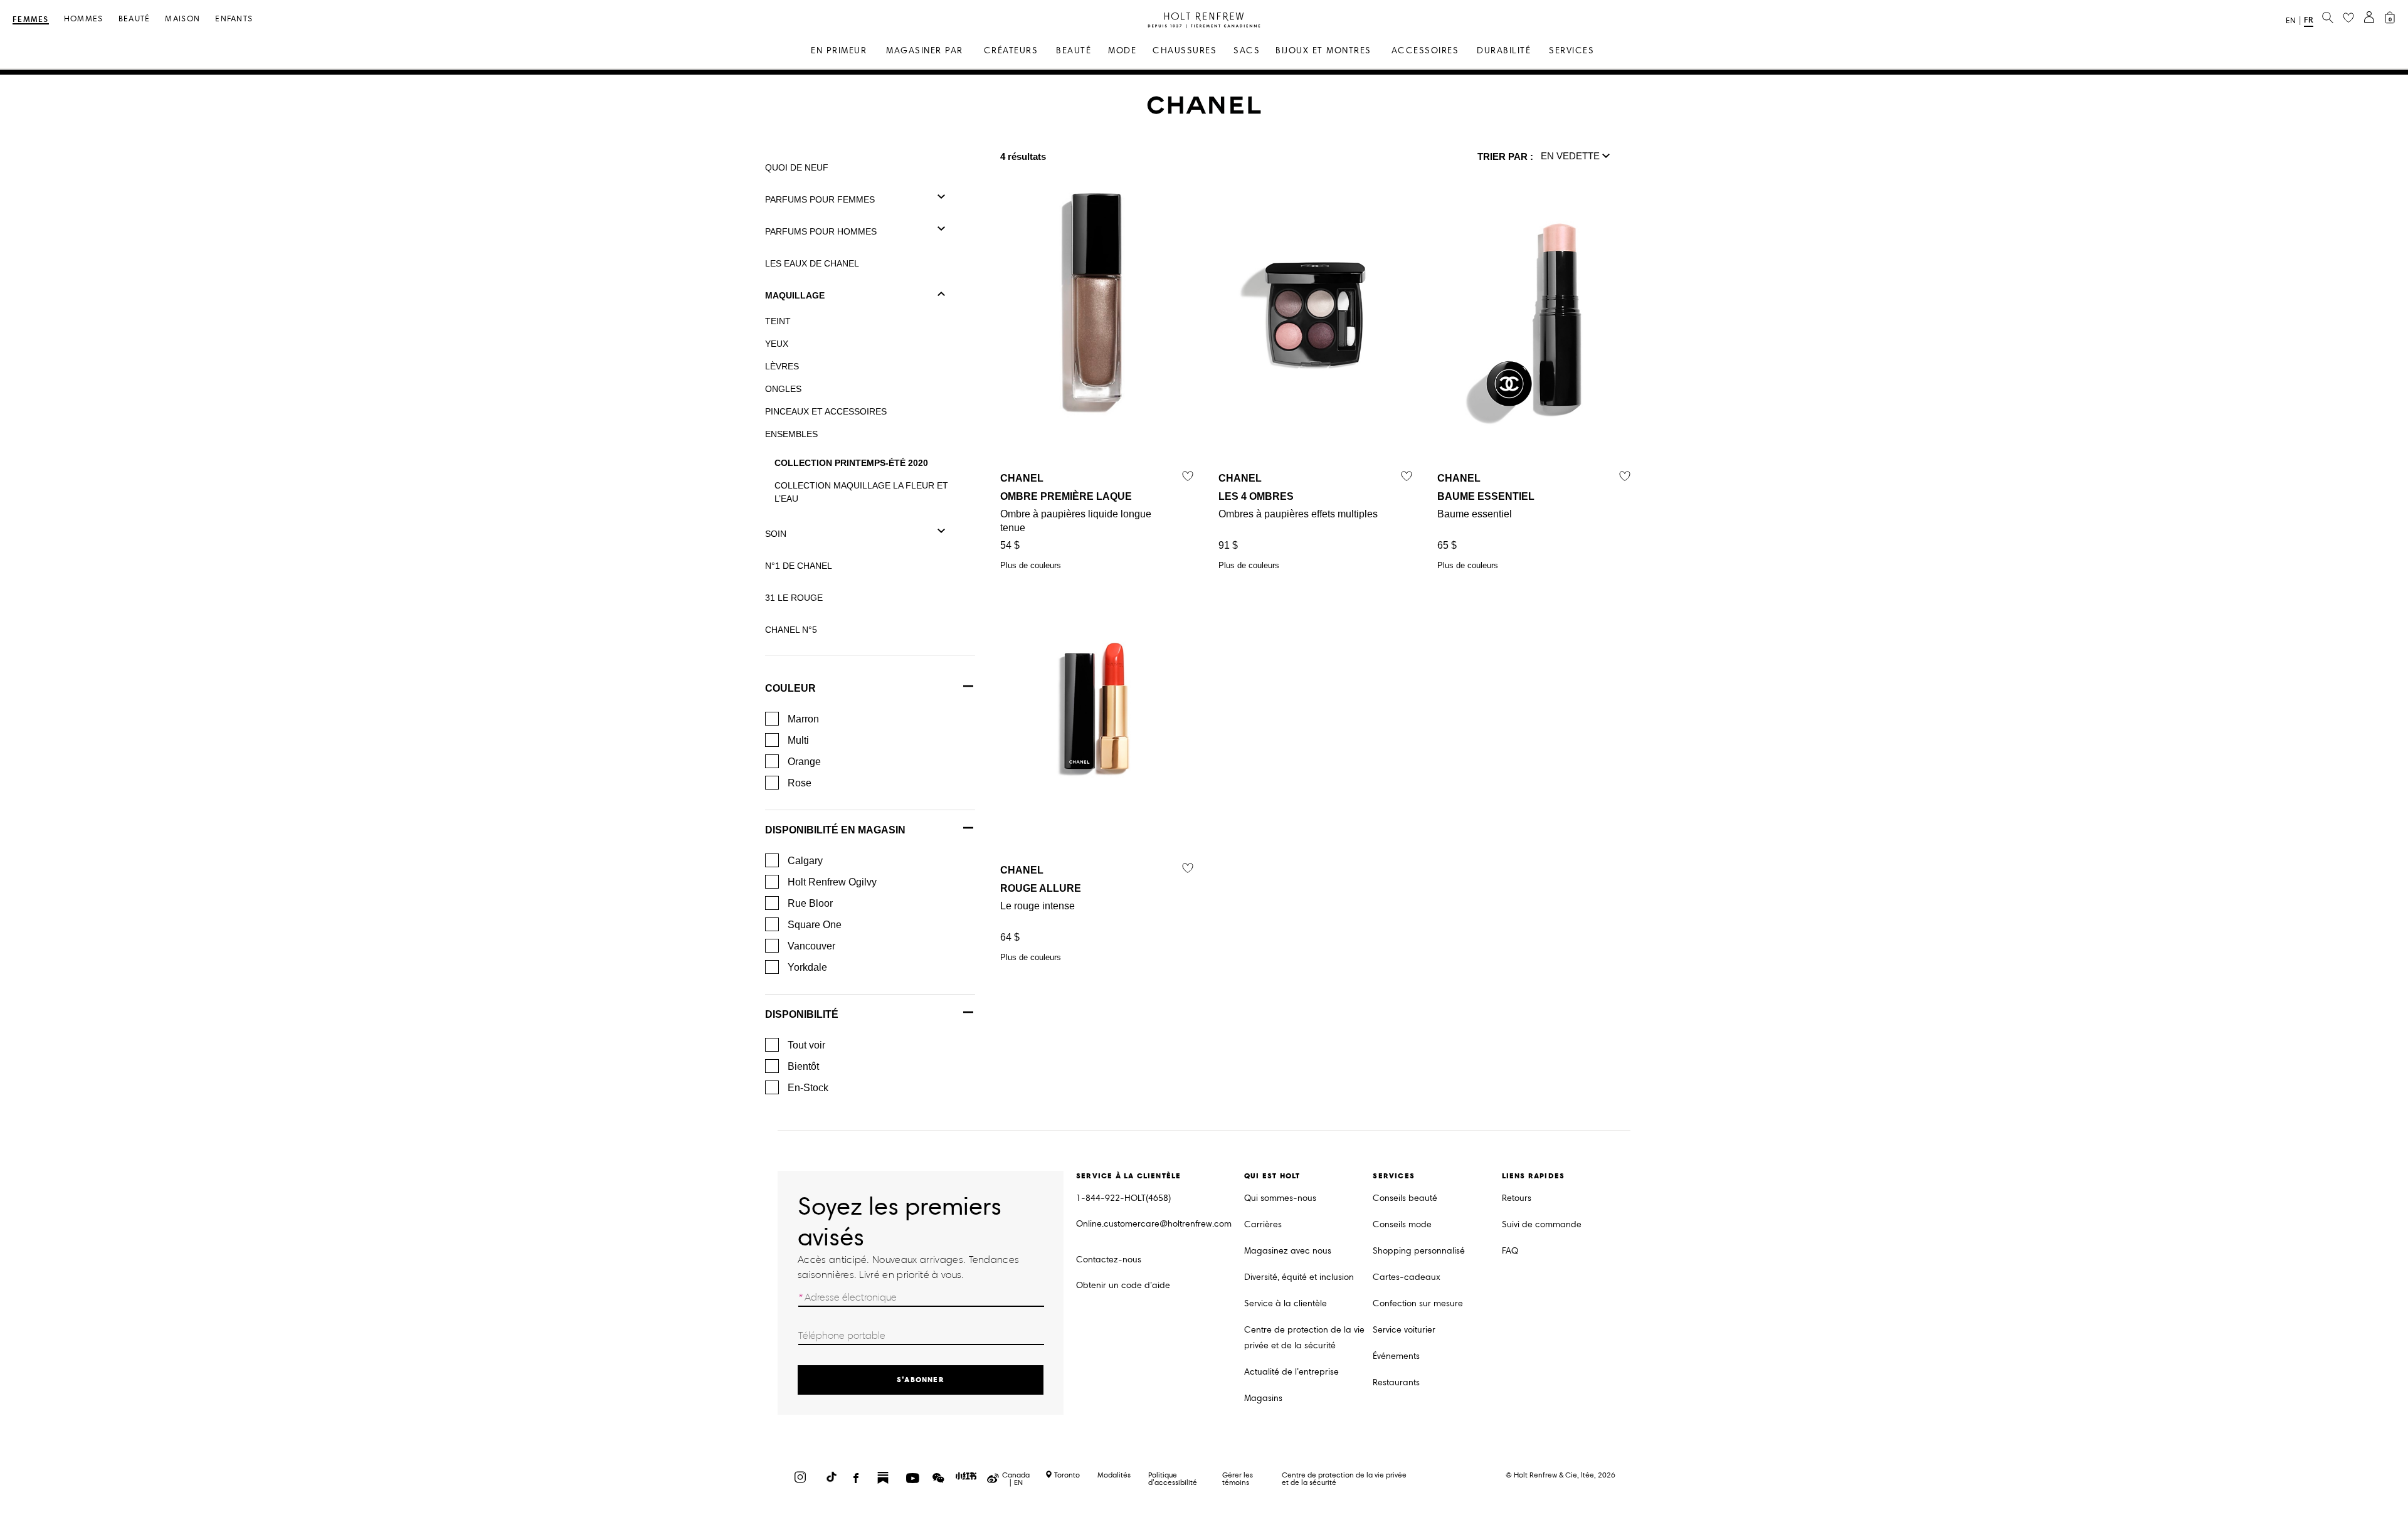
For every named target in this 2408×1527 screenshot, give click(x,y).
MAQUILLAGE (795, 295)
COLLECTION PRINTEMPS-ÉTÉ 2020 (851, 463)
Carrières (1263, 1224)
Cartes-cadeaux (1407, 1277)
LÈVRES (782, 366)
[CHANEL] (1204, 111)
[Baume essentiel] (1534, 314)
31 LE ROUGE (794, 598)
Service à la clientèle (1286, 1303)
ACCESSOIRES (1425, 50)
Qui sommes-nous (1280, 1198)
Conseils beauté (1405, 1198)
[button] (1576, 157)
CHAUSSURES (1185, 50)
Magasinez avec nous (1288, 1251)
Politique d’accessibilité (1173, 1478)
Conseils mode (1402, 1224)
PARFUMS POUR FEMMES (820, 199)
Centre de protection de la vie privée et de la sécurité (1304, 1338)
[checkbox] (772, 719)
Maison (182, 19)
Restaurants (1396, 1382)
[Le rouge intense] (1097, 706)
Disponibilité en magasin (835, 830)
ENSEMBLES (791, 434)
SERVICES (1571, 50)
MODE (1122, 50)
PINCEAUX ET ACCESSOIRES (826, 411)
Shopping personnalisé (1419, 1251)
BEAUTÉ (1074, 50)
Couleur (790, 688)
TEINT (778, 321)
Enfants (234, 19)
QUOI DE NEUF (797, 167)
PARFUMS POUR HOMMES (821, 231)
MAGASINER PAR (925, 50)
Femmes (31, 20)
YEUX (777, 344)
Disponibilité (802, 1014)
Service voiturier (1404, 1330)
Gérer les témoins (1238, 1478)
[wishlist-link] (2348, 18)
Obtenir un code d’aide (1123, 1285)
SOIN (776, 534)
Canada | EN (1016, 1479)
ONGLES (783, 389)
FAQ (1510, 1251)
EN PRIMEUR (839, 50)
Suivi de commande (1542, 1224)
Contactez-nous (1109, 1260)
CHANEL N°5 (791, 630)
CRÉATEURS (1011, 50)
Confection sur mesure (1418, 1303)
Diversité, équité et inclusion (1299, 1277)
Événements (1396, 1356)
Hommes (84, 19)
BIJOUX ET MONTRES (1323, 50)
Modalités (1114, 1475)
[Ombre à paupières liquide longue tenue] (1097, 314)
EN (2291, 21)
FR (2309, 20)
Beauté (135, 19)
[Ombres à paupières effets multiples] (1315, 314)
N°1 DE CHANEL (799, 566)
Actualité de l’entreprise (1291, 1372)
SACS (1247, 50)
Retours (1517, 1198)
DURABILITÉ (1504, 50)
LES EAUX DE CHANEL (812, 263)
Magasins (1263, 1398)
